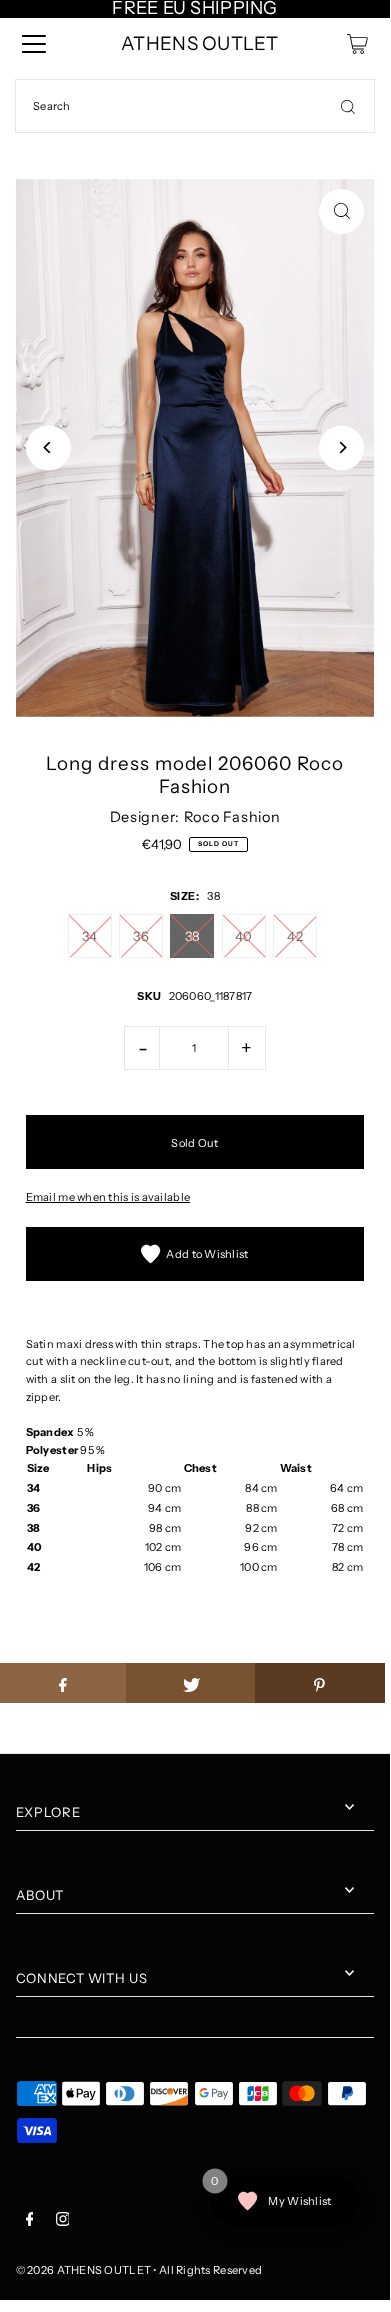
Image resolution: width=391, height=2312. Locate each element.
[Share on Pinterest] (320, 1683)
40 (244, 936)
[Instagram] (63, 2222)
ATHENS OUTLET (200, 43)
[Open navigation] (34, 44)
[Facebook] (30, 2222)
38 (193, 936)
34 (90, 936)
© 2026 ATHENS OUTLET (84, 2270)
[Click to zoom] (341, 211)
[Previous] (48, 447)
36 (141, 936)
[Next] (341, 447)
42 (295, 936)
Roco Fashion (232, 817)
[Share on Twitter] (191, 1683)
